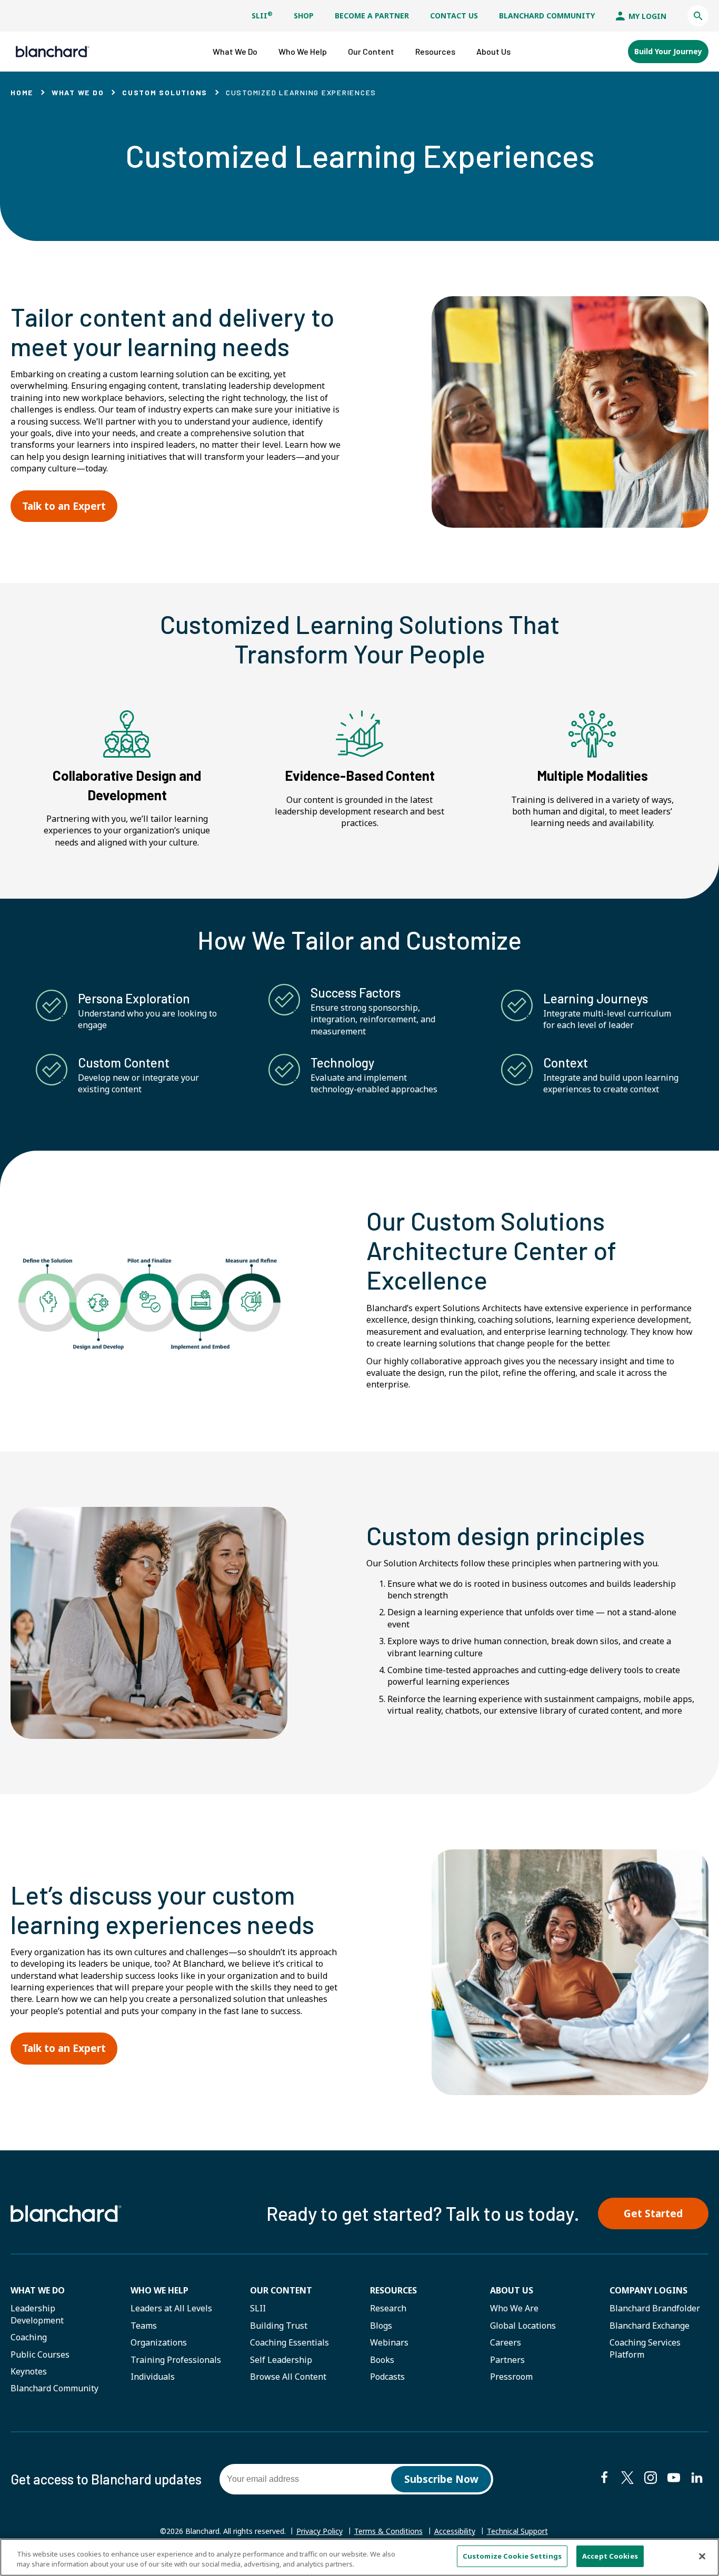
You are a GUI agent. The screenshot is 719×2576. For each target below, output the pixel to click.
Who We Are (514, 2308)
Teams (144, 2326)
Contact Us (454, 16)
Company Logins (648, 2290)
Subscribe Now (441, 2479)
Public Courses (40, 2354)
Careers (506, 2342)
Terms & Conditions (388, 2531)
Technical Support (517, 2531)
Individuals (153, 2377)
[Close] (702, 2556)
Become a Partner (372, 16)
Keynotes (29, 2371)
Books (382, 2360)
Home (22, 92)
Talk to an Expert (64, 506)
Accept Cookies (610, 2556)
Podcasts (387, 2377)
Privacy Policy (319, 2531)
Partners (507, 2360)
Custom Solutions (165, 92)
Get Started (653, 2213)
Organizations (159, 2342)
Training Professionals (176, 2360)
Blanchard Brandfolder (655, 2308)
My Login (646, 16)
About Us (512, 2290)
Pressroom (511, 2377)
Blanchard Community (547, 16)
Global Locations (523, 2326)
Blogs (381, 2326)
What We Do (78, 92)
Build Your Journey (668, 51)
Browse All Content (288, 2377)
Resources (393, 2290)
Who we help (159, 2290)
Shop (304, 16)
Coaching (29, 2337)
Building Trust (279, 2326)
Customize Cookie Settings (512, 2556)
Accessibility (455, 2531)
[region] (359, 2557)
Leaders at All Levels (171, 2308)
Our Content (281, 2290)
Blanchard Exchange (650, 2326)
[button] (698, 16)
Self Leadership (281, 2360)
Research (388, 2308)
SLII (262, 16)
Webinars (389, 2342)
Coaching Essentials (289, 2342)
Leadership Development (37, 2314)
